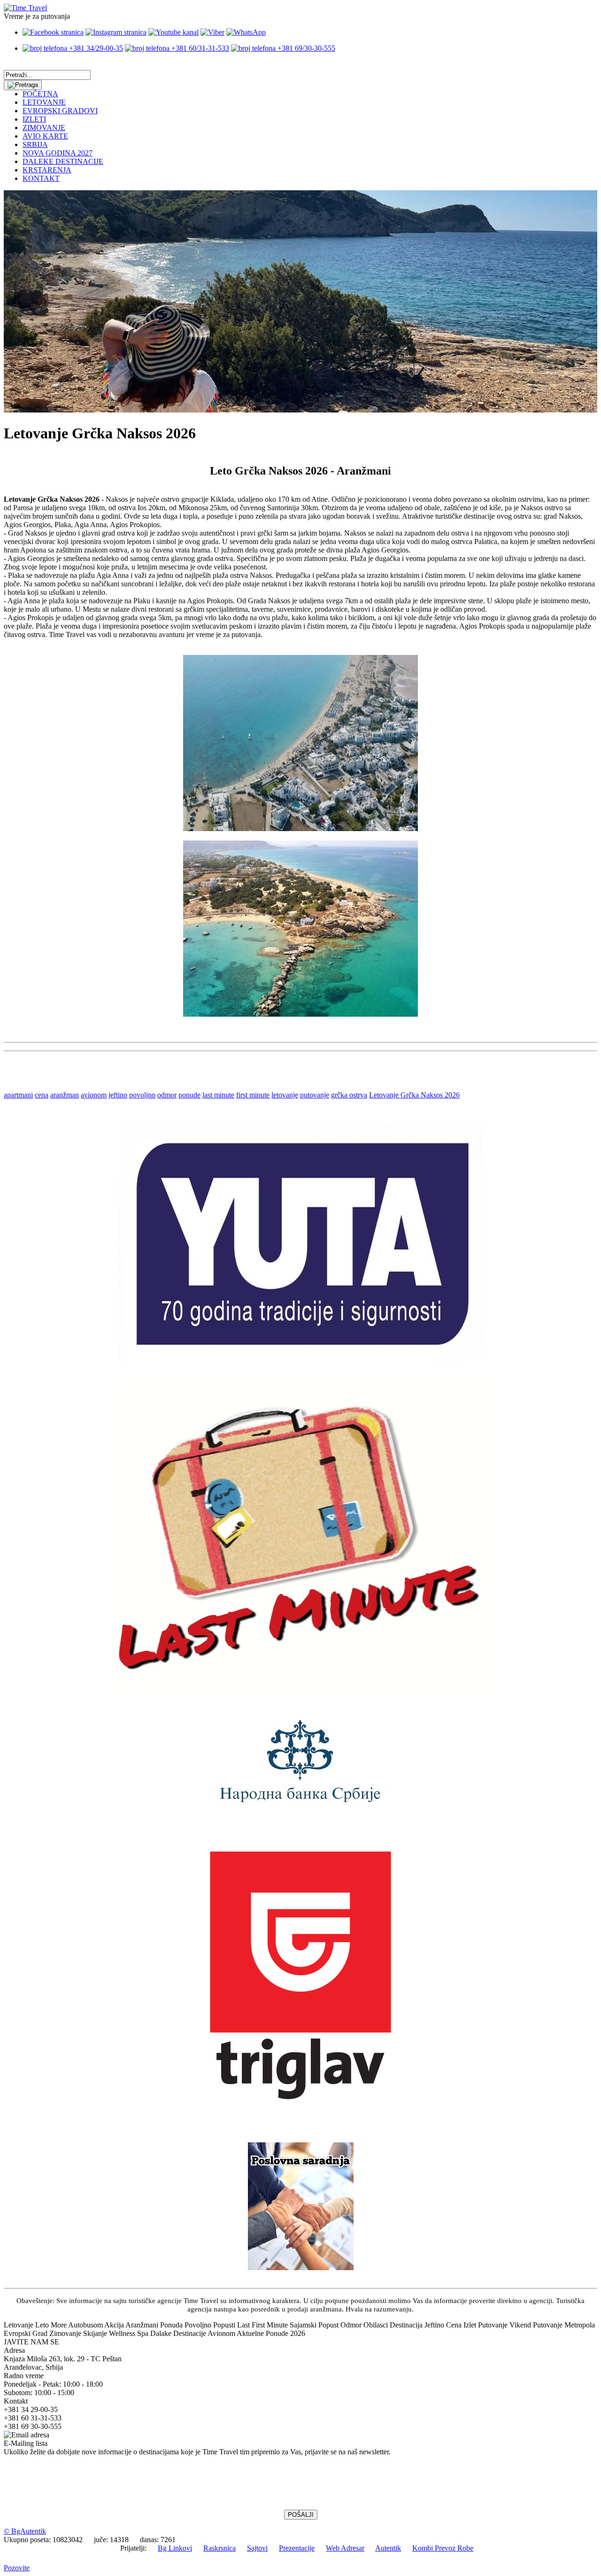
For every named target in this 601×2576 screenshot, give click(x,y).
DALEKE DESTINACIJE (63, 161)
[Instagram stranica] (116, 32)
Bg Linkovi (175, 2548)
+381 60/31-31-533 (199, 48)
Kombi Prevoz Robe (443, 2548)
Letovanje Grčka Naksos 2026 (414, 1095)
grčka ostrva (349, 1095)
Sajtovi (257, 2548)
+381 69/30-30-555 (305, 48)
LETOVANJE (44, 102)
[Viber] (212, 32)
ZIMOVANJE (44, 128)
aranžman (65, 1095)
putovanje (315, 1095)
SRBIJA (35, 144)
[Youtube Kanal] (173, 32)
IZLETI (34, 119)
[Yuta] (300, 1359)
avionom (94, 1095)
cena (42, 1095)
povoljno (142, 1095)
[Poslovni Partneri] (301, 2268)
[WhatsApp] (246, 32)
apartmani (18, 1095)
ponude (189, 1095)
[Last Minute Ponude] (300, 1696)
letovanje (285, 1095)
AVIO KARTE (45, 136)
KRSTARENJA (47, 170)
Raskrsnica (220, 2548)
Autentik (388, 2548)
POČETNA (40, 94)
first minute (253, 1095)
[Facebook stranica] (53, 32)
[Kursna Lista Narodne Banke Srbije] (300, 1806)
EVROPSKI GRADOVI (60, 111)
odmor (167, 1095)
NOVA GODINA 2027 (58, 153)
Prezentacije (297, 2548)
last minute (218, 1095)
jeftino (118, 1095)
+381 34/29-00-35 (95, 48)
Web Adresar (345, 2548)
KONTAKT (41, 178)
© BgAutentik (25, 2531)
